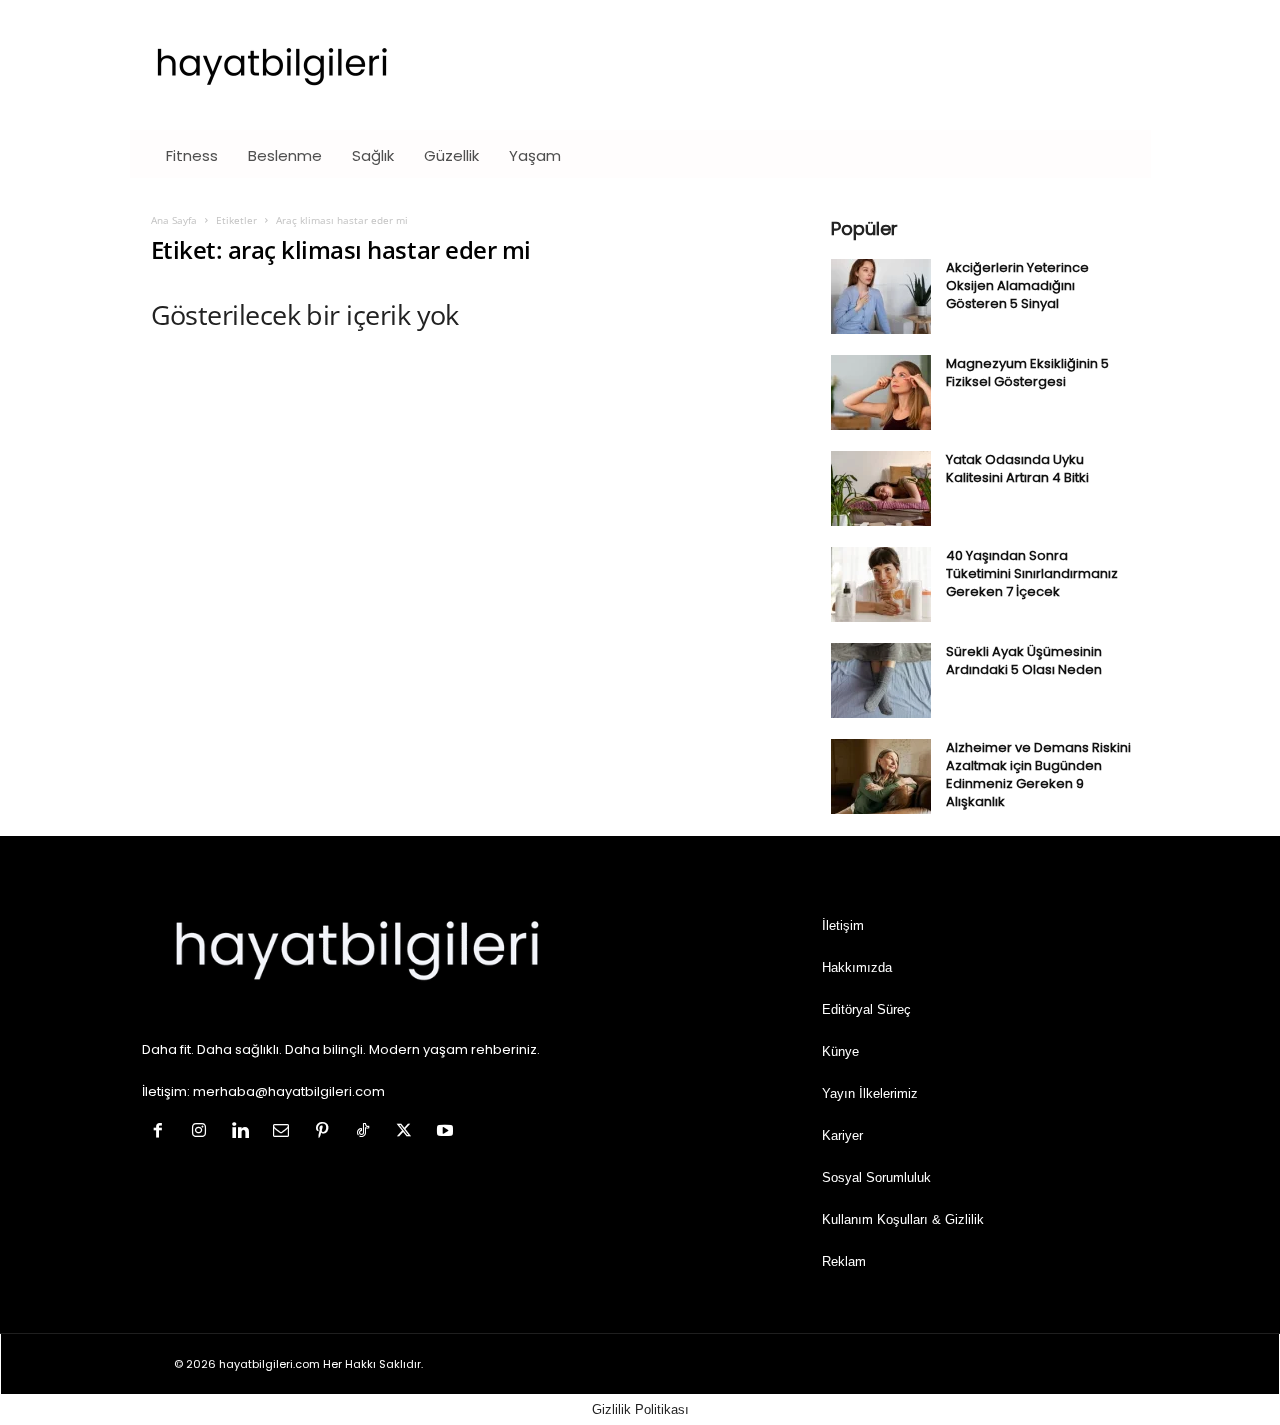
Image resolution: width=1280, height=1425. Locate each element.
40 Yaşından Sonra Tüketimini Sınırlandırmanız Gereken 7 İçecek (1032, 573)
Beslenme (285, 155)
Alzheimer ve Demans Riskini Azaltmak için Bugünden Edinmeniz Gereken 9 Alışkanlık (1038, 774)
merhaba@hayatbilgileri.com (289, 1091)
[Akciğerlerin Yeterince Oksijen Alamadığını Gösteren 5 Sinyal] (881, 296)
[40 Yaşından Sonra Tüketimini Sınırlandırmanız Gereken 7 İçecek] (881, 584)
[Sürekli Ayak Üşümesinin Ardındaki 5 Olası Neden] (881, 680)
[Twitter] (408, 1132)
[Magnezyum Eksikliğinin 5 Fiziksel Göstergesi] (881, 392)
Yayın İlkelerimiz (870, 1093)
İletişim (843, 925)
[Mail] (285, 1132)
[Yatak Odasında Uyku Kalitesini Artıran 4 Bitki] (881, 488)
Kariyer (842, 1135)
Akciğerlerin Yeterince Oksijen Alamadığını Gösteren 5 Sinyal (1017, 285)
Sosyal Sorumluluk (876, 1177)
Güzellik (451, 155)
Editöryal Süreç (866, 1009)
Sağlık (373, 155)
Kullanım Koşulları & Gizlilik (903, 1219)
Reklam (844, 1261)
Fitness (192, 155)
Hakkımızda (857, 967)
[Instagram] (203, 1132)
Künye (840, 1051)
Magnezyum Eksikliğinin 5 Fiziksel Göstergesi (1027, 372)
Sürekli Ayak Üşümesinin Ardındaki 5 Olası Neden (1024, 660)
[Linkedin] (244, 1132)
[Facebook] (162, 1132)
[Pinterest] (326, 1132)
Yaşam (535, 155)
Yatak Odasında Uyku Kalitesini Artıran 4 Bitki (1017, 468)
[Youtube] (447, 1132)
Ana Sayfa (174, 220)
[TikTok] (367, 1132)
